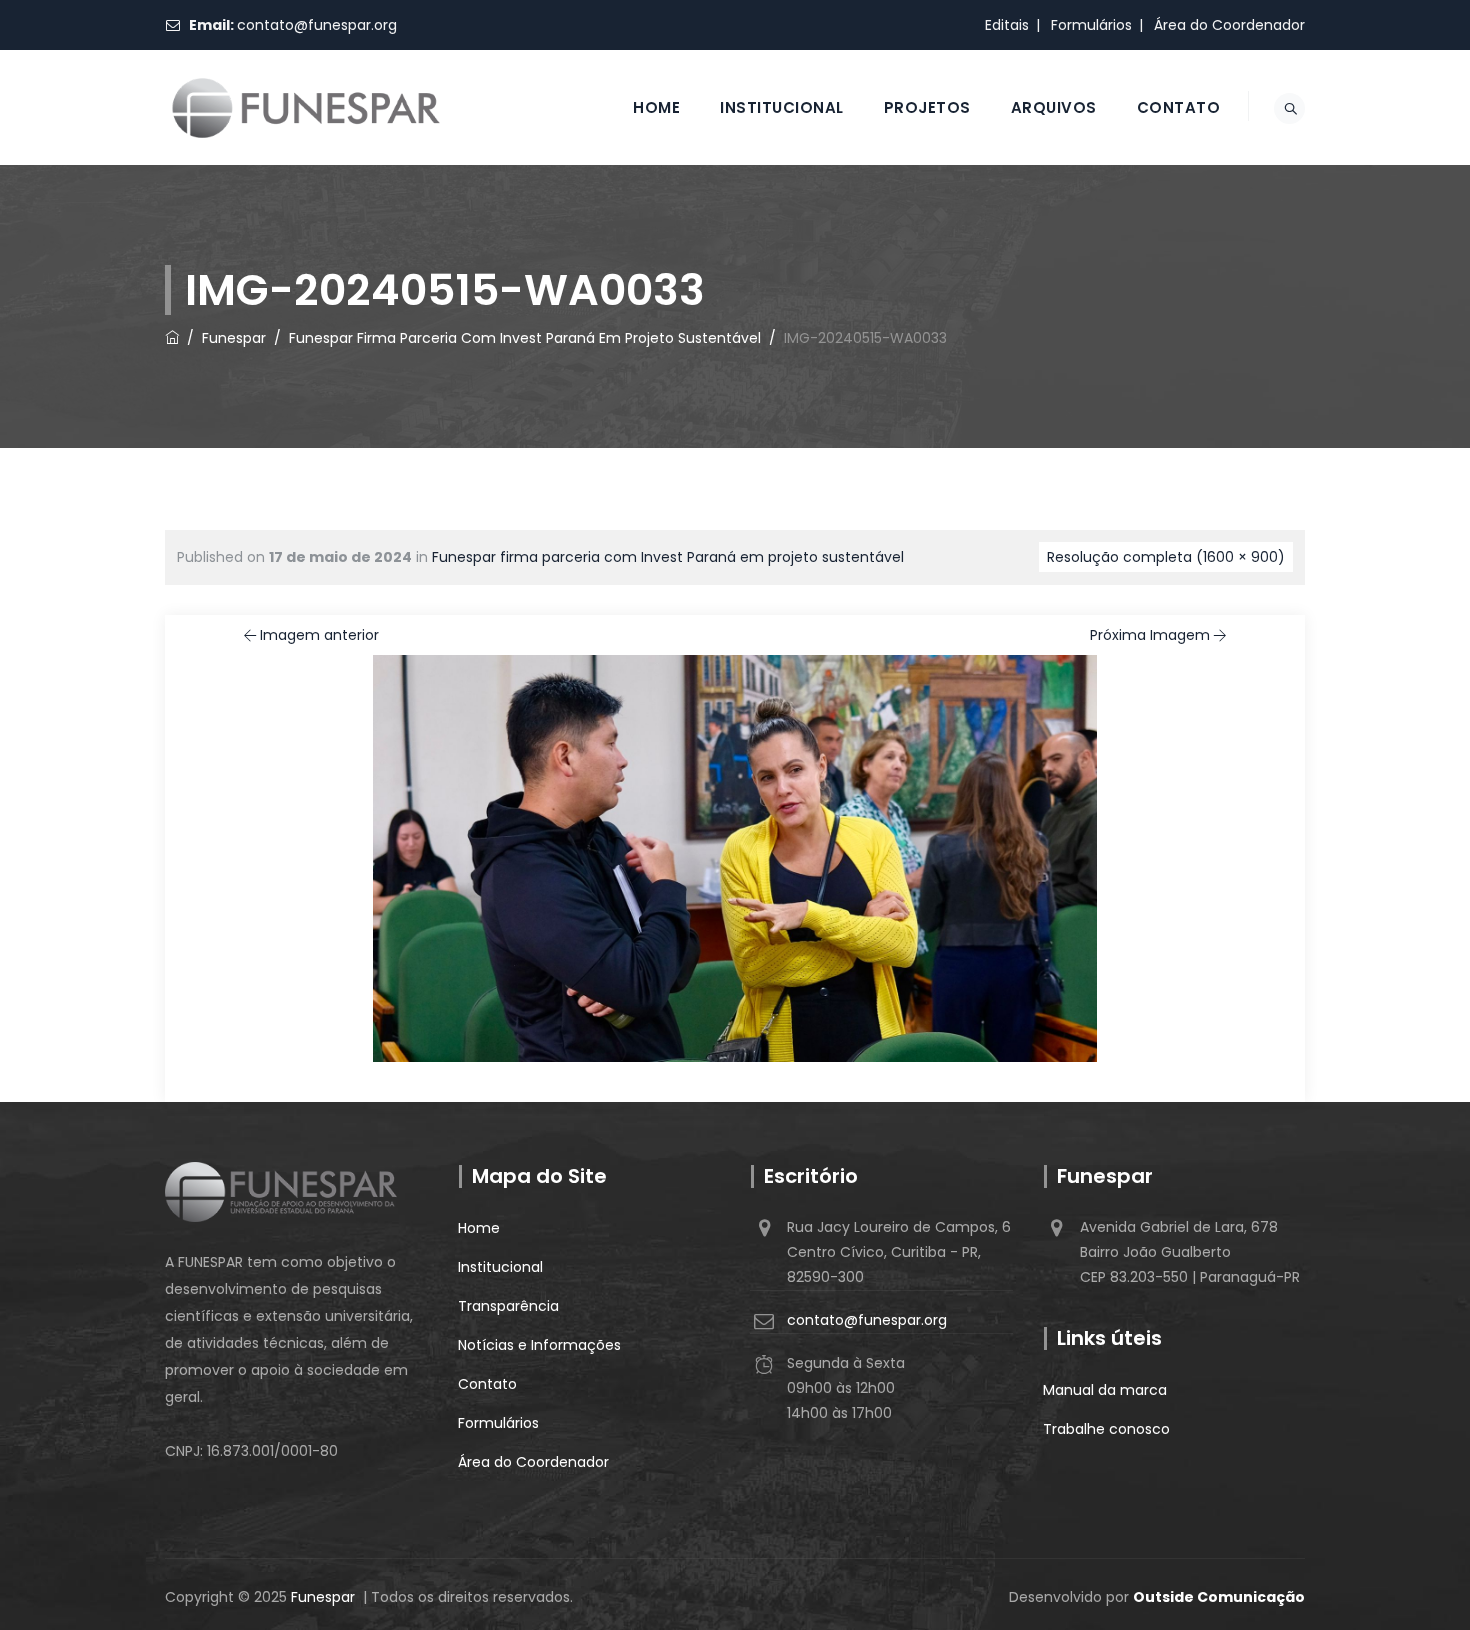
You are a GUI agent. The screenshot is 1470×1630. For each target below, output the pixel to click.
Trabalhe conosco (1106, 1429)
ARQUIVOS (1054, 107)
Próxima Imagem (1150, 635)
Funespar (323, 1597)
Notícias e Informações (539, 1345)
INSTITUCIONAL (782, 107)
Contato (487, 1384)
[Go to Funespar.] (172, 338)
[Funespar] (306, 107)
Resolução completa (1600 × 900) (1166, 557)
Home (479, 1228)
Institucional (500, 1267)
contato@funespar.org (317, 25)
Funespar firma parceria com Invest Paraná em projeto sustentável (668, 557)
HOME (656, 107)
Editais (1007, 25)
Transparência (508, 1306)
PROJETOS (927, 107)
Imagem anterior (319, 635)
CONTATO (1179, 107)
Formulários (1091, 25)
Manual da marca (1105, 1390)
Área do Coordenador (1229, 25)
